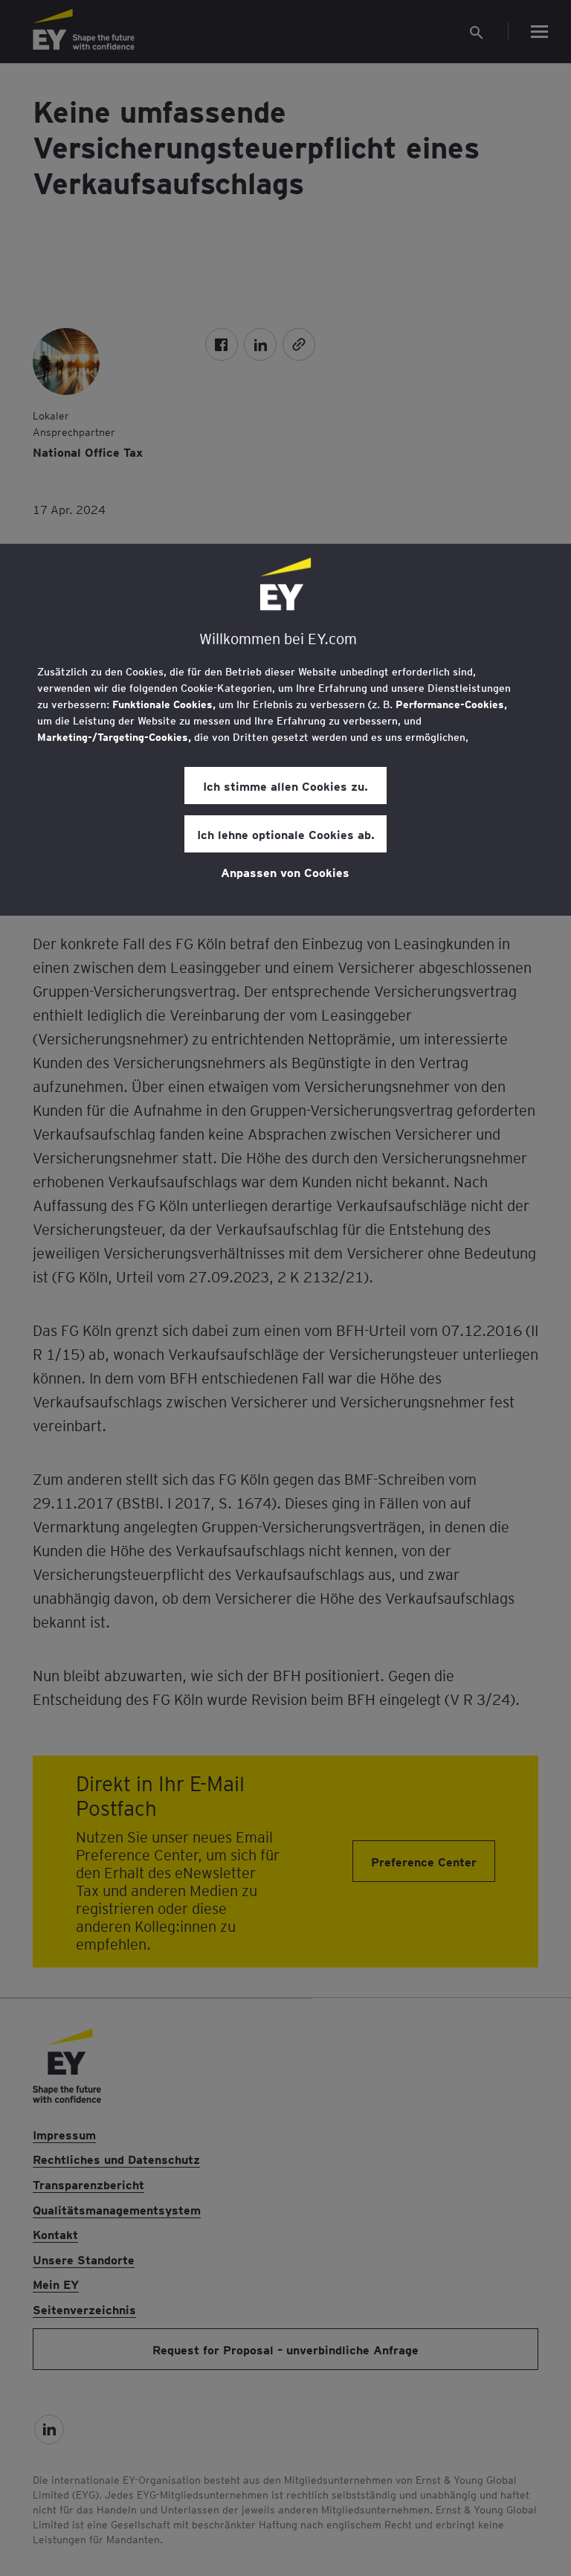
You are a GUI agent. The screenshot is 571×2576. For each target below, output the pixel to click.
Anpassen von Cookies (285, 872)
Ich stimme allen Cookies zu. (285, 786)
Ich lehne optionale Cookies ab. (286, 834)
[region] (285, 730)
